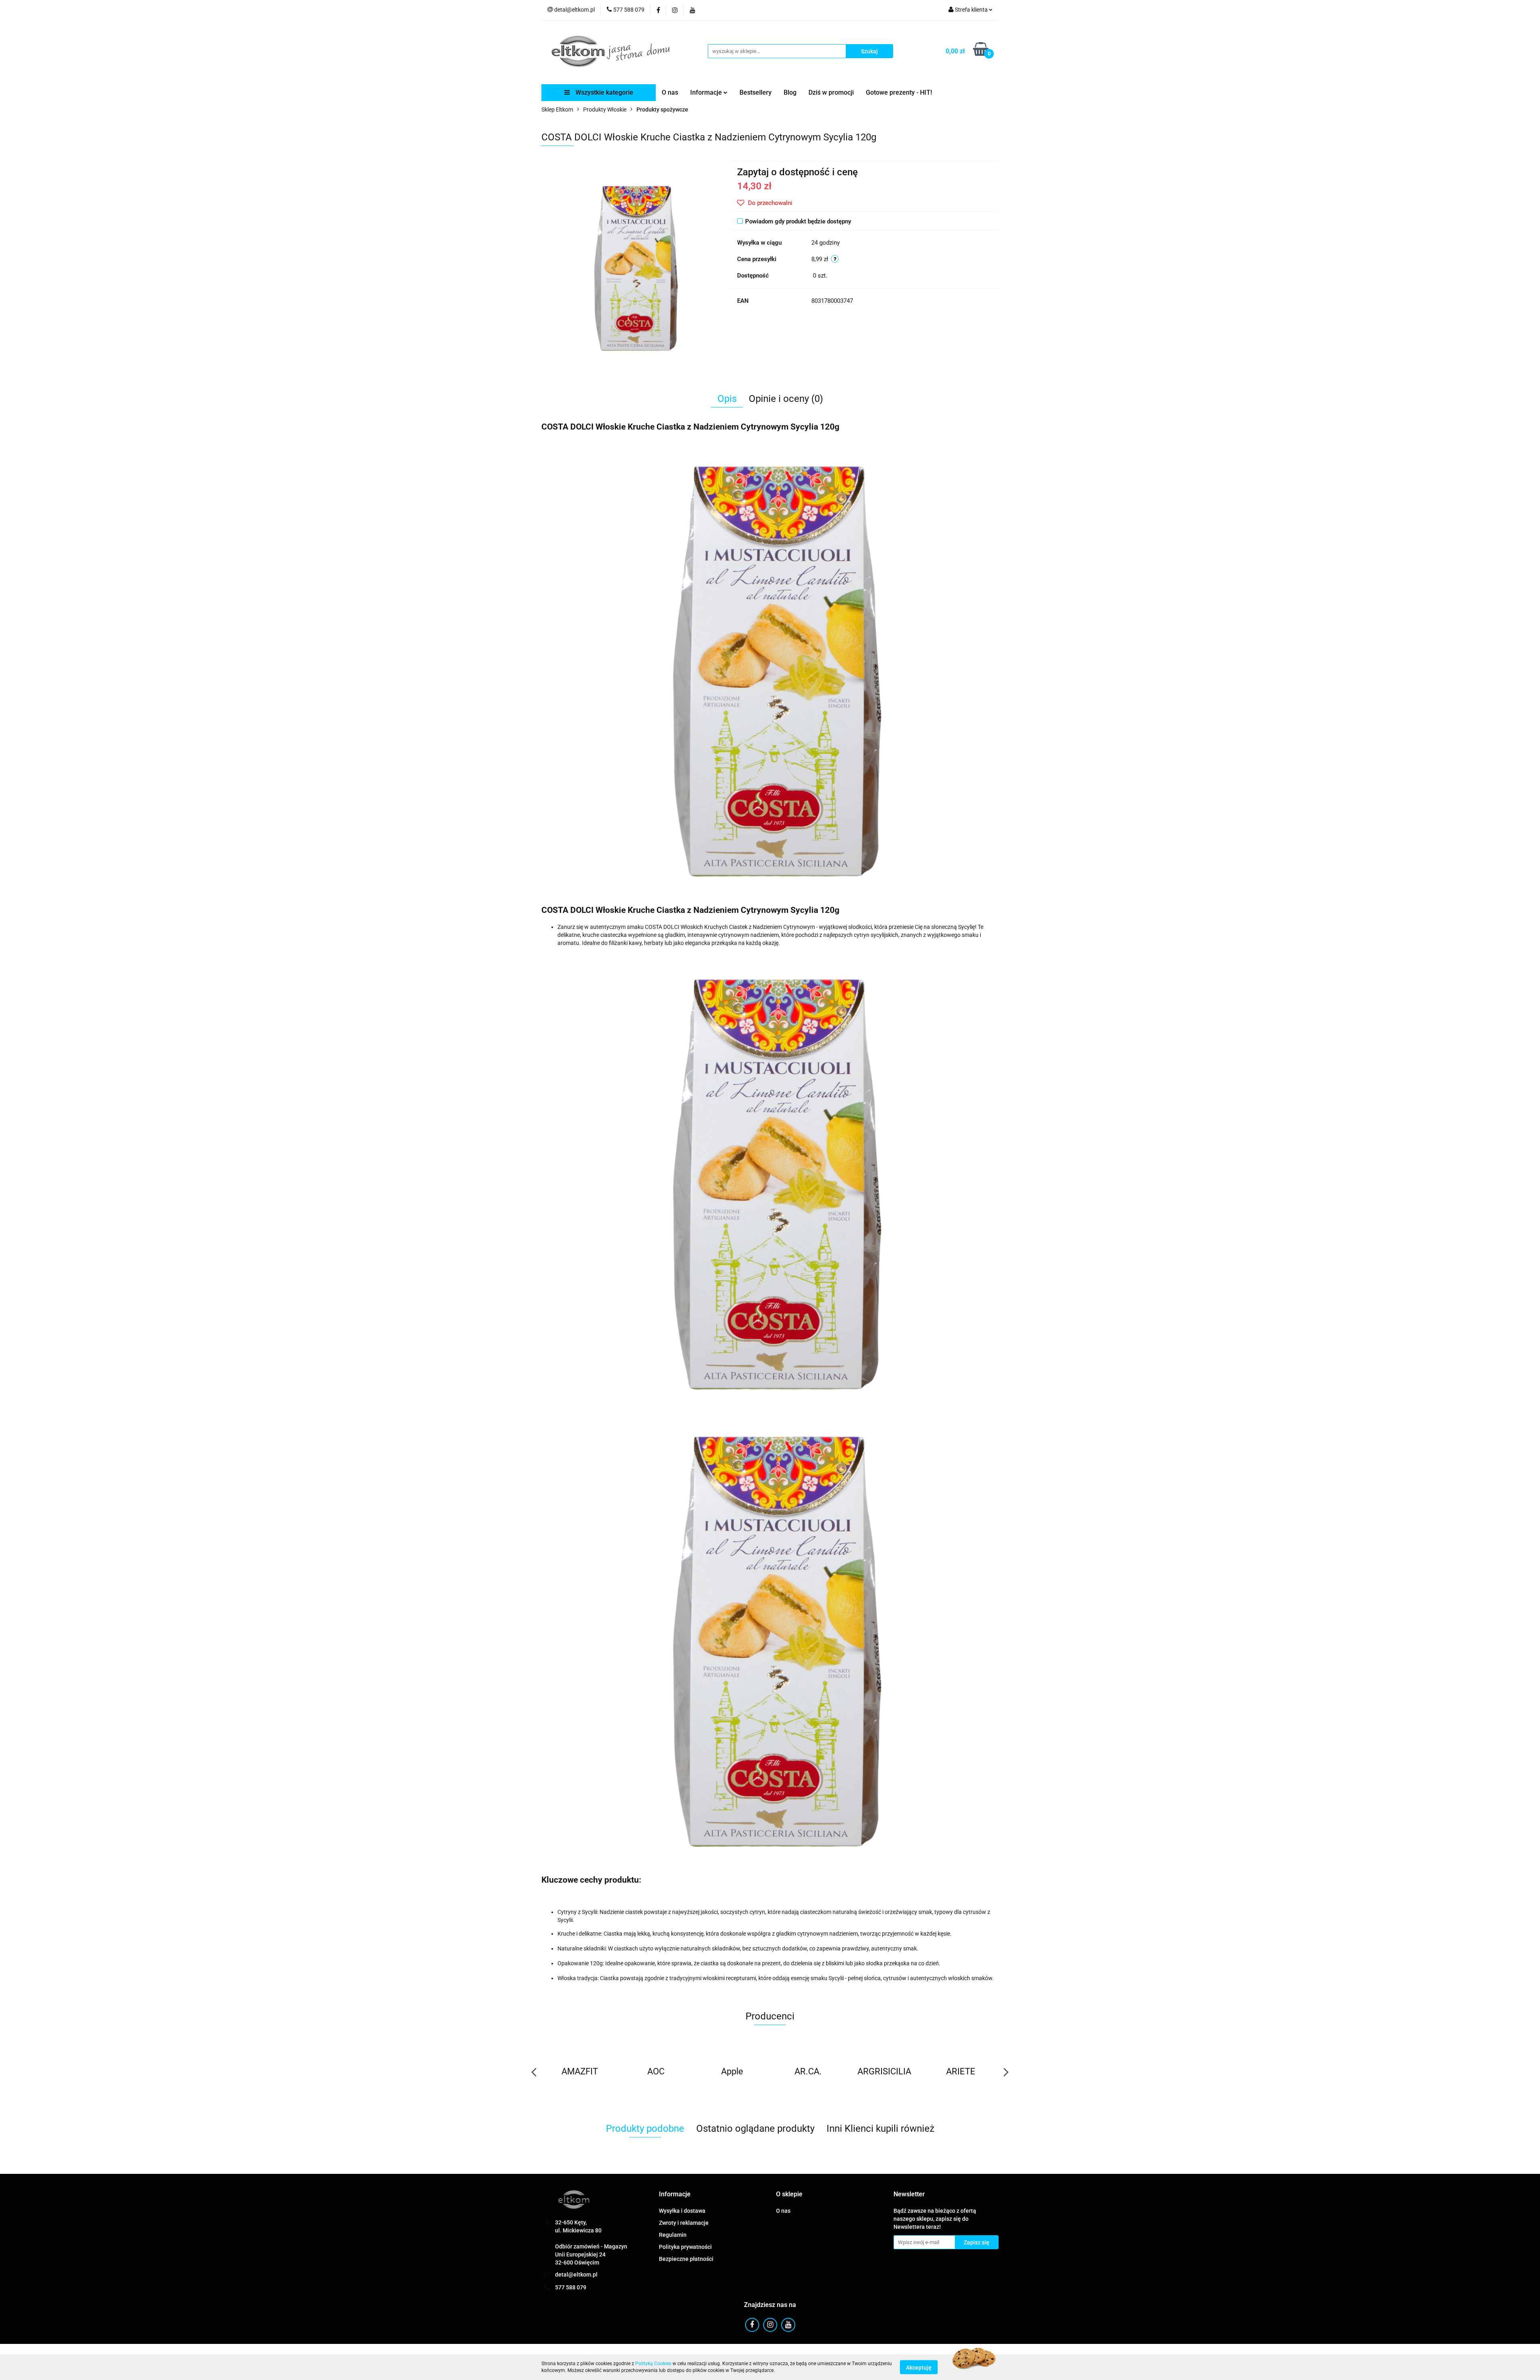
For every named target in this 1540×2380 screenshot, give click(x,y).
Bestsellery (756, 92)
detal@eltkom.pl (576, 2275)
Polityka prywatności (685, 2247)
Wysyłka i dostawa (682, 2211)
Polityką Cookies (653, 2364)
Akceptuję (919, 2367)
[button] (675, 2195)
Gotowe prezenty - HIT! (899, 92)
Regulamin (673, 2235)
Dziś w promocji (831, 92)
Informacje (707, 92)
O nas (670, 92)
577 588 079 (571, 2287)
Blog (790, 92)
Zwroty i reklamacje (684, 2223)
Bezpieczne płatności (686, 2259)
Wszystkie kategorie (604, 92)
